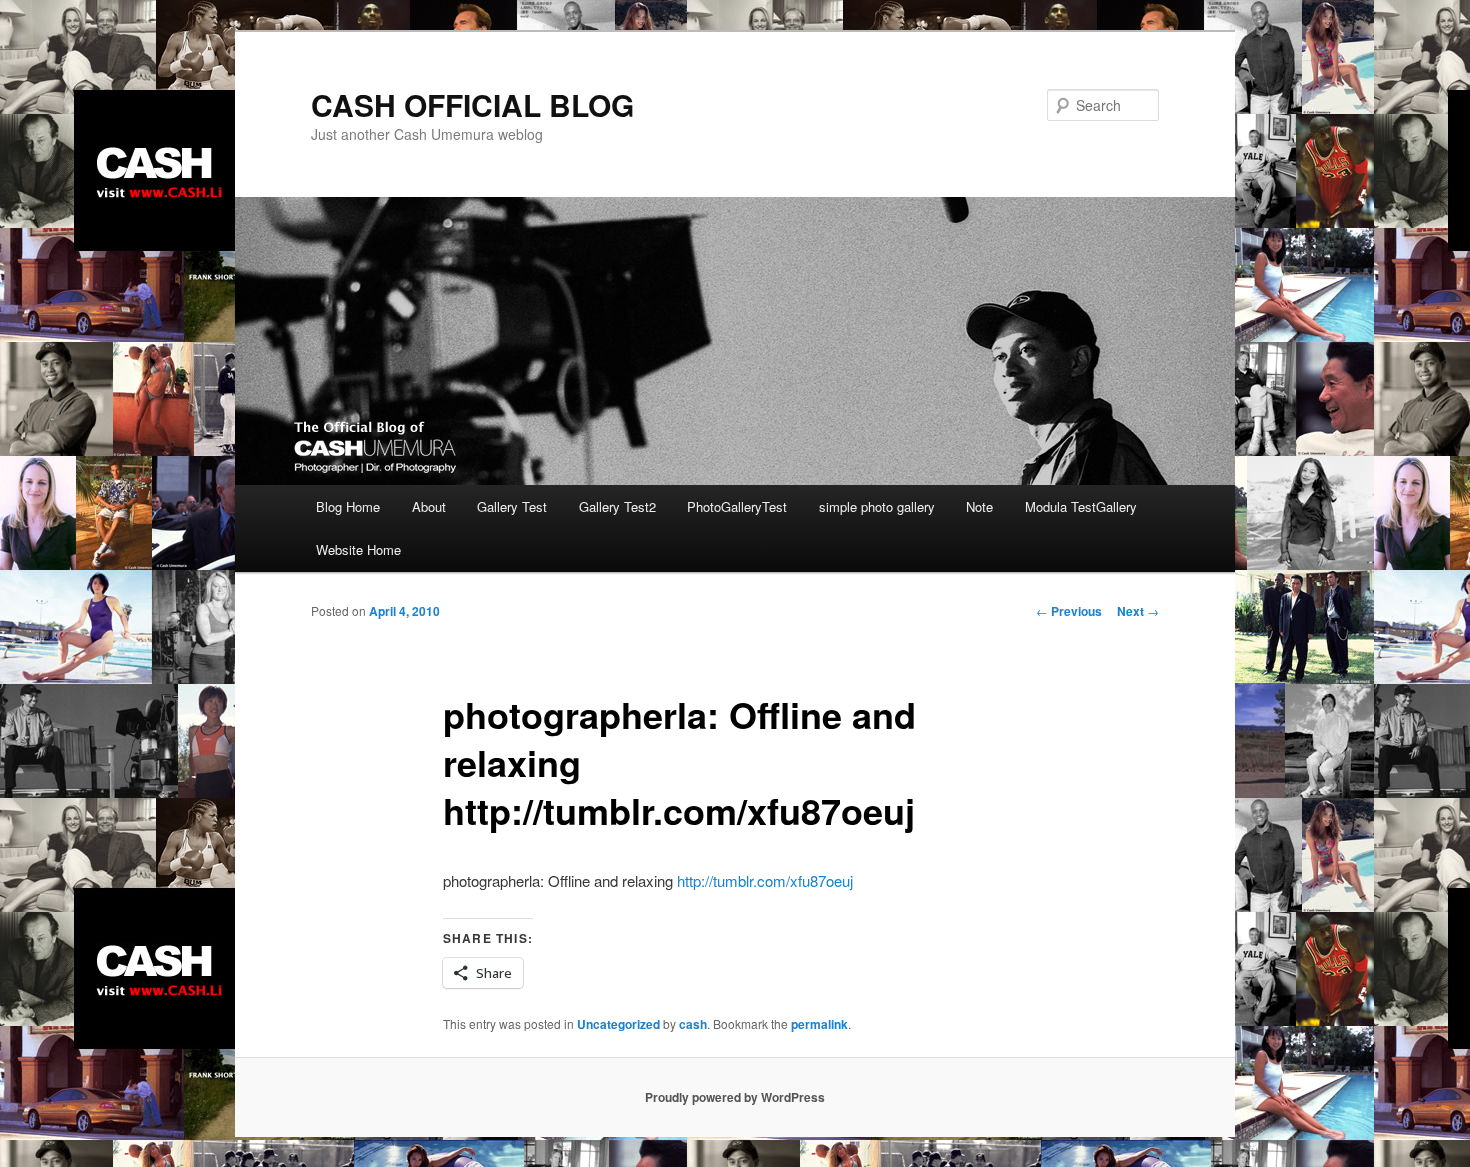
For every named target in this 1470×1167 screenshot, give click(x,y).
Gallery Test (512, 506)
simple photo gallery (877, 506)
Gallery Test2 (617, 506)
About (429, 506)
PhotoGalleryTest (737, 506)
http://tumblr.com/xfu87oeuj (765, 880)
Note (979, 506)
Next (1138, 611)
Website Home (358, 549)
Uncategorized (618, 1024)
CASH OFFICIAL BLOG (472, 104)
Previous (1069, 611)
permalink (819, 1024)
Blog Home (348, 506)
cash (693, 1024)
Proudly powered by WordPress (735, 1097)
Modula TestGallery (1081, 506)
